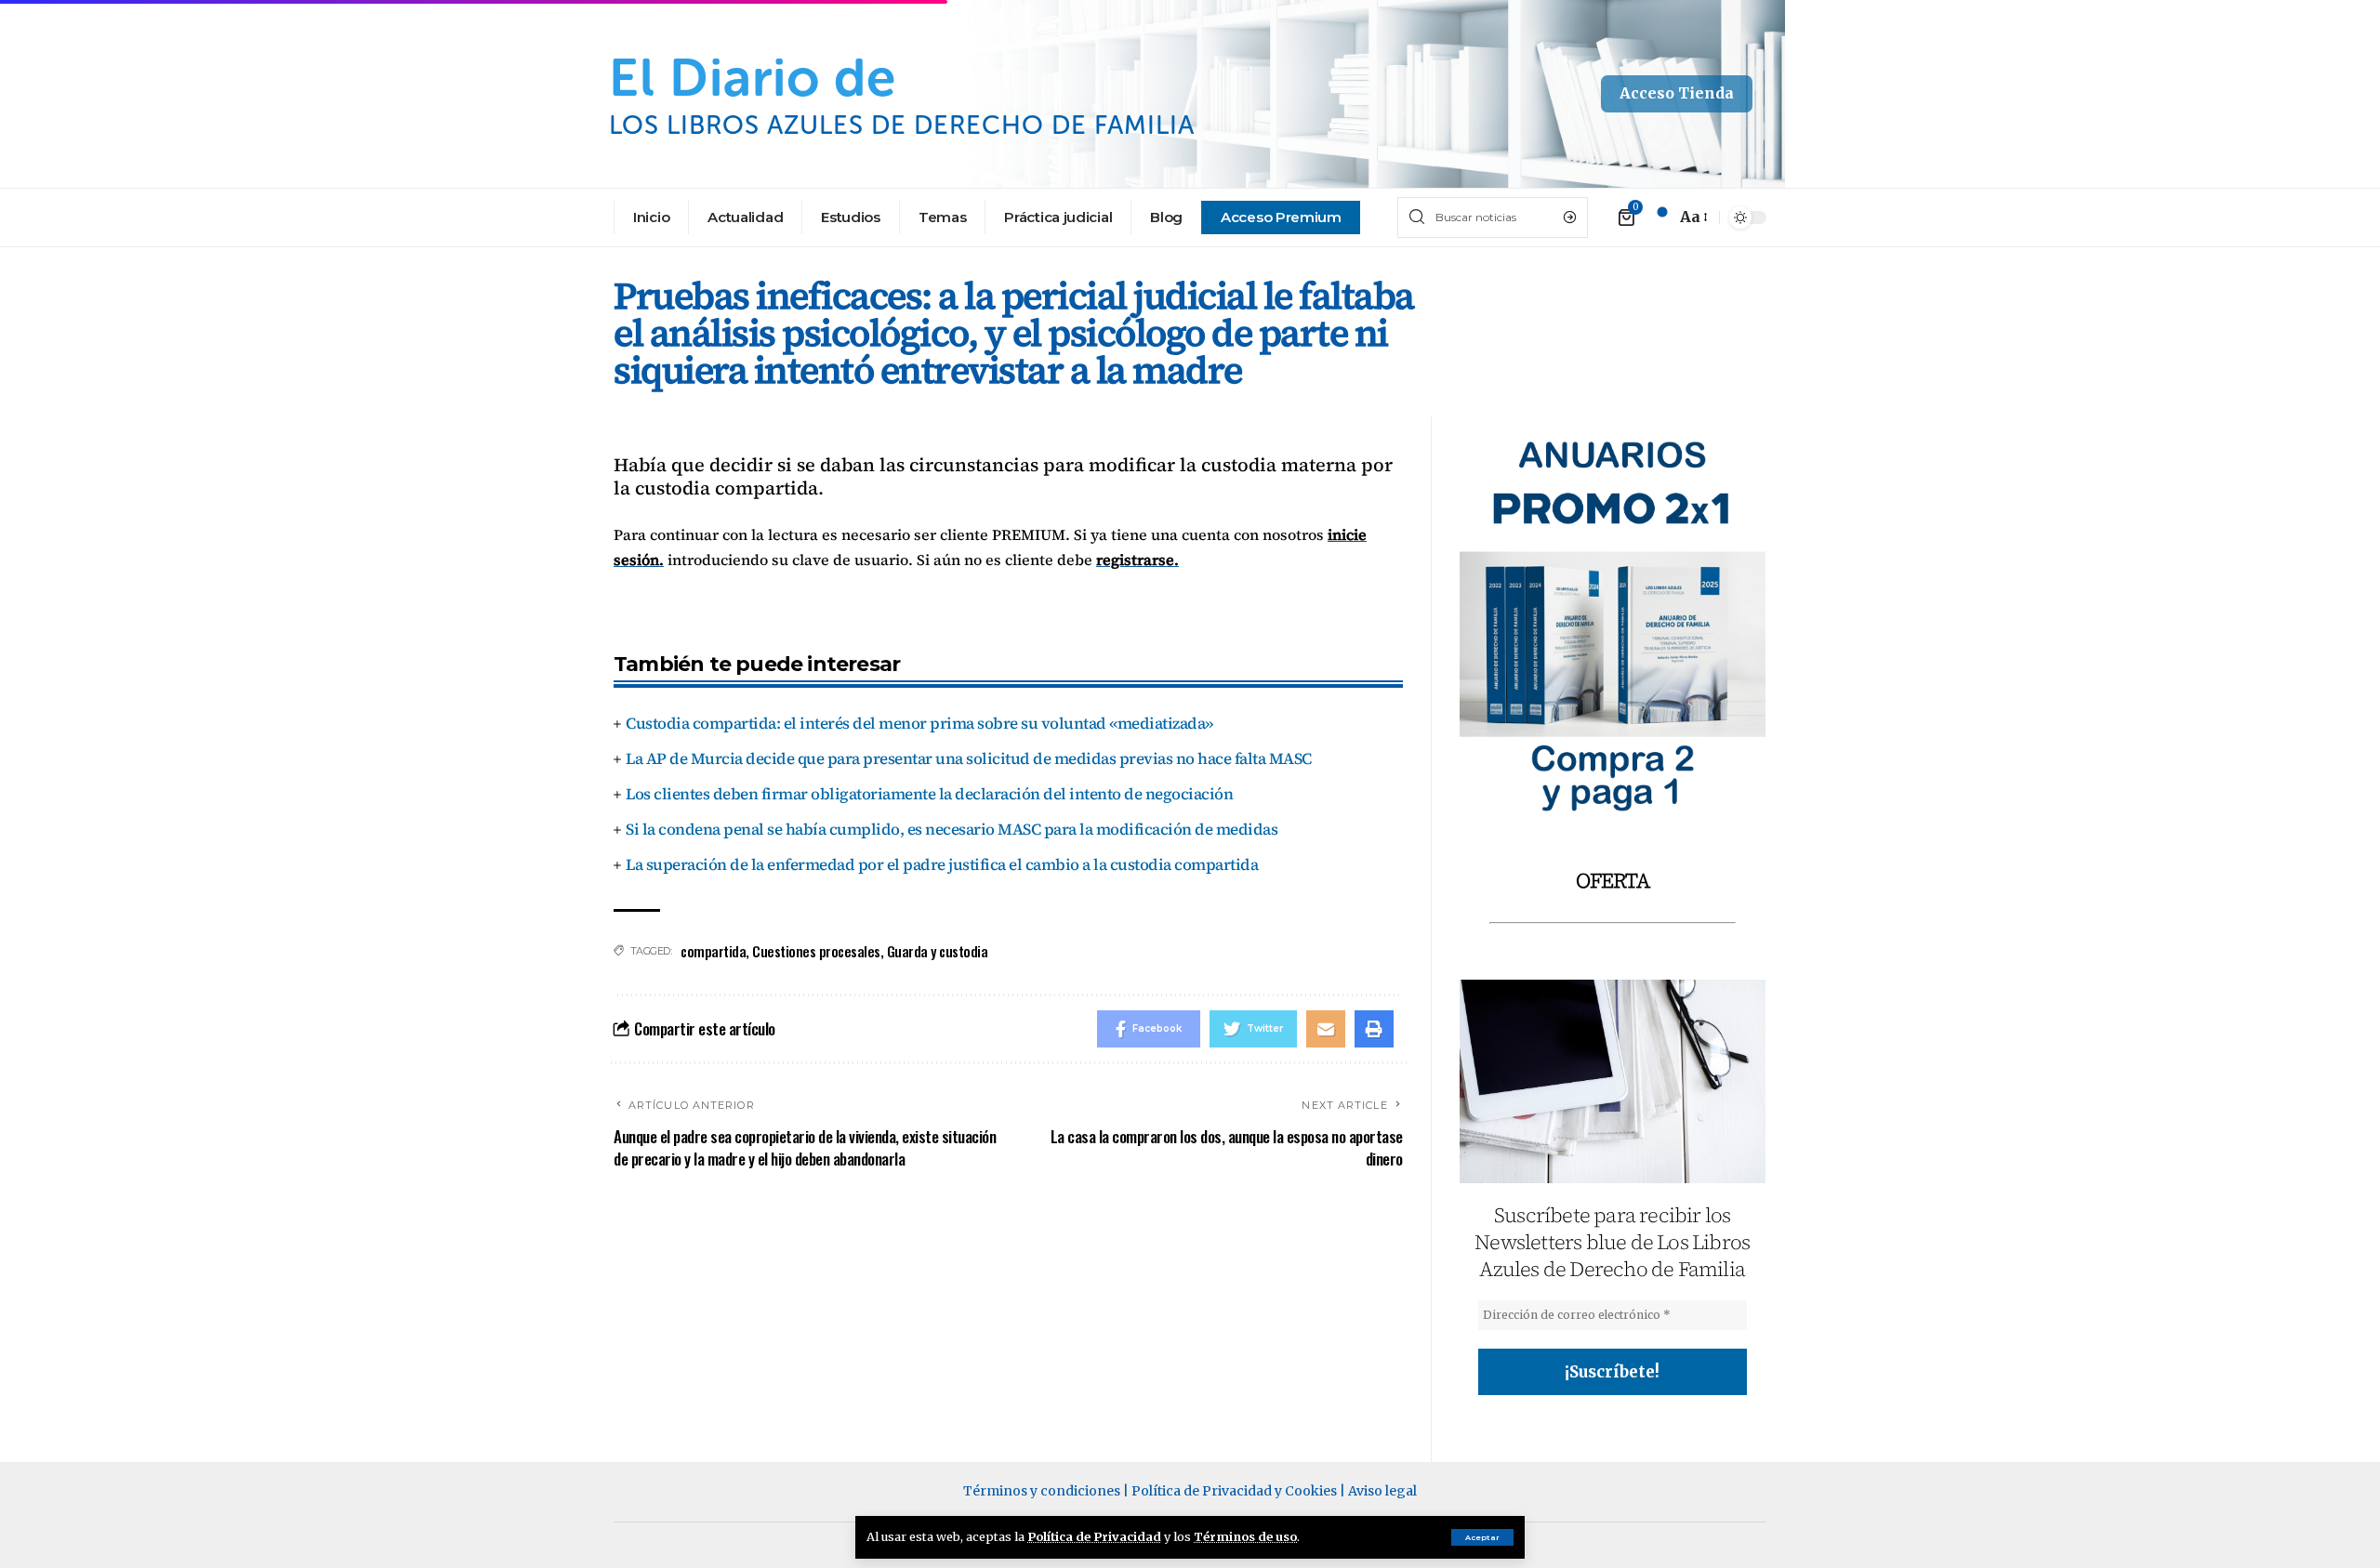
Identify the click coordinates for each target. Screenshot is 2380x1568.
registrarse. (1137, 560)
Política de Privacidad (1094, 1536)
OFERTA (1613, 880)
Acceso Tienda (1677, 93)
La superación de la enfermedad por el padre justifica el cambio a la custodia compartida (942, 864)
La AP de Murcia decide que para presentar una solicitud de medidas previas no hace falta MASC (969, 758)
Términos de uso (1245, 1536)
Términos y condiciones (1042, 1491)
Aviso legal (1382, 1491)
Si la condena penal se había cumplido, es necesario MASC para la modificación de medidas (952, 829)
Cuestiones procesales (816, 951)
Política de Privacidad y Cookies (1234, 1491)
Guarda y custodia (938, 951)
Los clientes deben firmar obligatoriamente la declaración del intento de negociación (929, 794)
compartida (713, 951)
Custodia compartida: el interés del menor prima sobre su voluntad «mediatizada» (919, 723)
